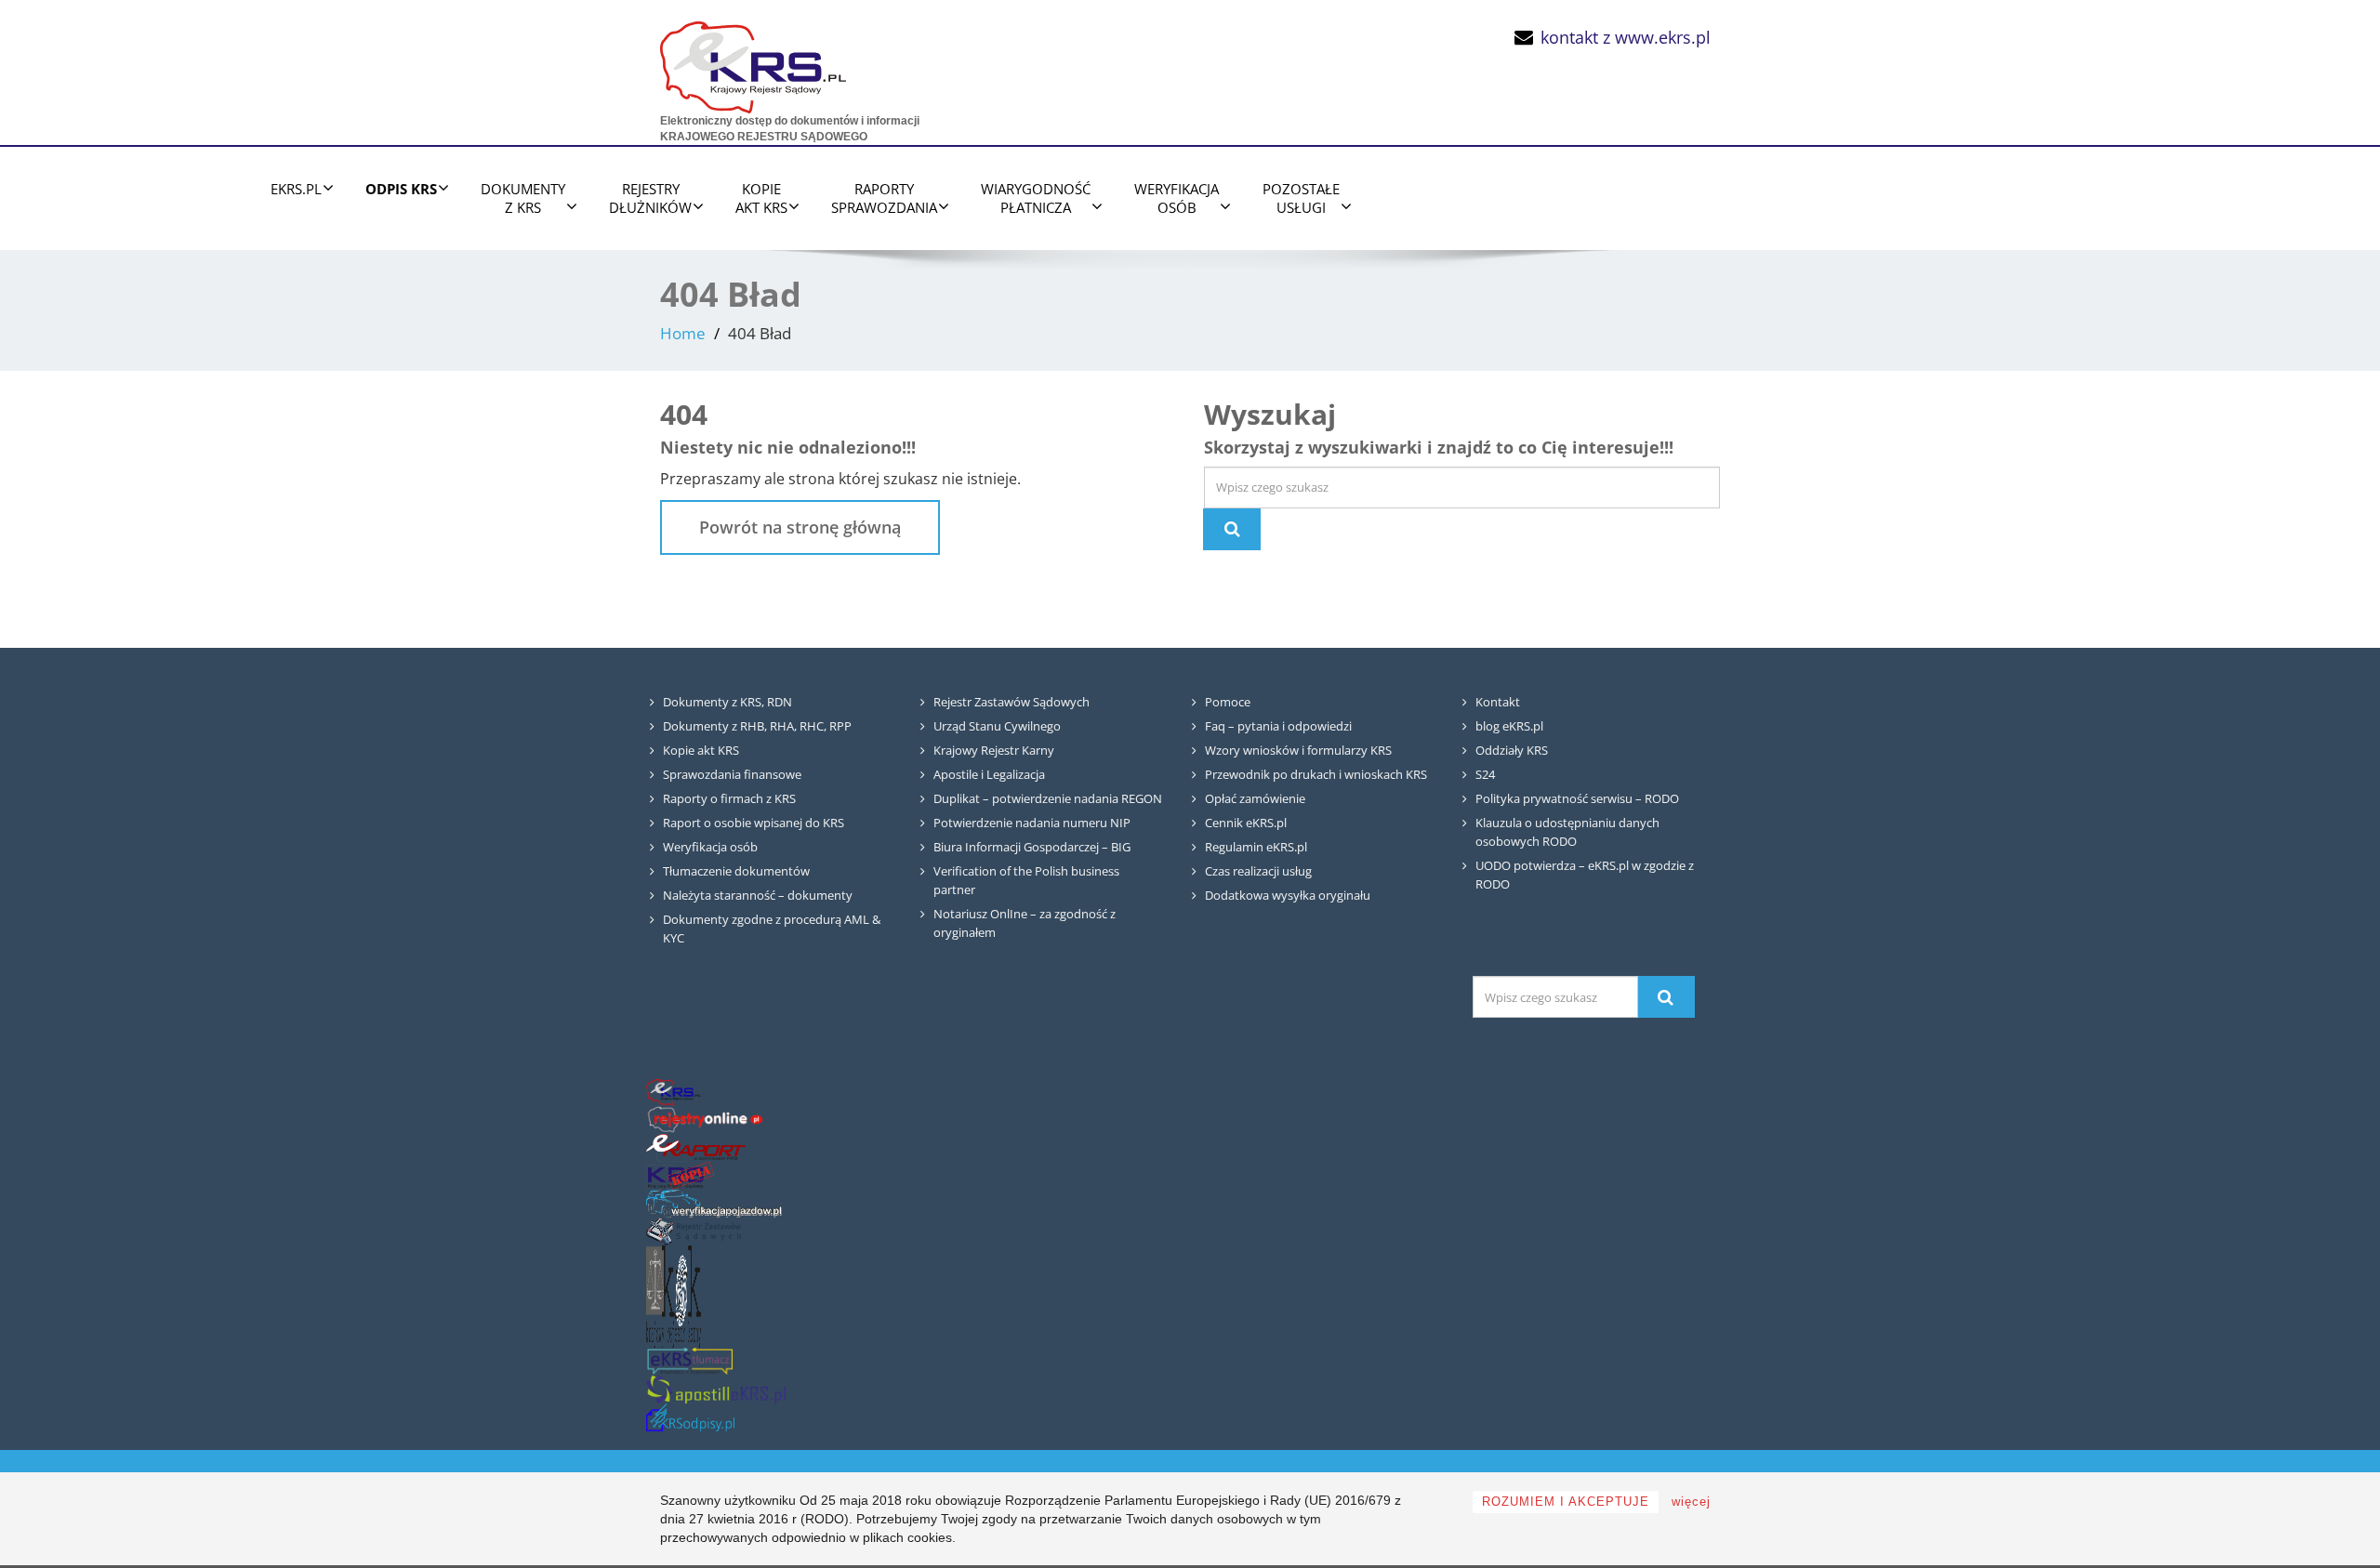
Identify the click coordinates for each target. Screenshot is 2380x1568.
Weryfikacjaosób (1177, 198)
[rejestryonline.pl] (705, 1120)
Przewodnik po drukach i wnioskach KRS (1316, 774)
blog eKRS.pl (1509, 726)
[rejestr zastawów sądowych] (694, 1231)
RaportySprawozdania (884, 198)
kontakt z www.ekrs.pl (1626, 37)
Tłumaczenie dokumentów (736, 871)
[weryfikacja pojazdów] (714, 1203)
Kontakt (1498, 702)
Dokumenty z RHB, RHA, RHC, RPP (757, 726)
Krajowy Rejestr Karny (994, 750)
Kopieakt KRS (761, 198)
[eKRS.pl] (753, 63)
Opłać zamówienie (1255, 798)
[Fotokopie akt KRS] (680, 1175)
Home (683, 333)
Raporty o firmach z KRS (729, 798)
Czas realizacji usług (1258, 871)
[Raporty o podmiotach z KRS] (696, 1147)
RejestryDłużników (650, 198)
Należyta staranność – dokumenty (758, 895)
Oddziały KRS (1512, 750)
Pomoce (1228, 702)
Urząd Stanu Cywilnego (997, 726)
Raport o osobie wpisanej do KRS (754, 823)
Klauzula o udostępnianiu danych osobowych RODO (1567, 832)
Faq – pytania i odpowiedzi (1278, 726)
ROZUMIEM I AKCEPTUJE (1566, 1502)
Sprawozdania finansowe (732, 774)
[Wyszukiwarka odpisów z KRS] (690, 1417)
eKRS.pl (296, 189)
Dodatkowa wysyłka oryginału (1288, 895)
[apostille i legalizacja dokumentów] (716, 1389)
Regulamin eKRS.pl (1256, 847)
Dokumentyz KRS (523, 198)
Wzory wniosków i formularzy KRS (1298, 750)
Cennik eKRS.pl (1246, 823)
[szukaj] (1666, 997)
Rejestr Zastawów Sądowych (1011, 702)
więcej (1691, 1502)
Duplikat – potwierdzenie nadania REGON (1048, 798)
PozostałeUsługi (1301, 198)
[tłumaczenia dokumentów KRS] (690, 1361)
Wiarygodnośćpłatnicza (1036, 198)
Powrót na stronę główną (800, 527)
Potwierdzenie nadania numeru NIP (1032, 823)
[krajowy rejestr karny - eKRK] (674, 1296)
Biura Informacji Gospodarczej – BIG (1032, 847)
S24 (1485, 774)
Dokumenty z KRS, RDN (727, 702)
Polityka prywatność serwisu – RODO (1577, 798)
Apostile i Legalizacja (989, 774)
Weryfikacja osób (710, 847)
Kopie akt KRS (701, 750)
